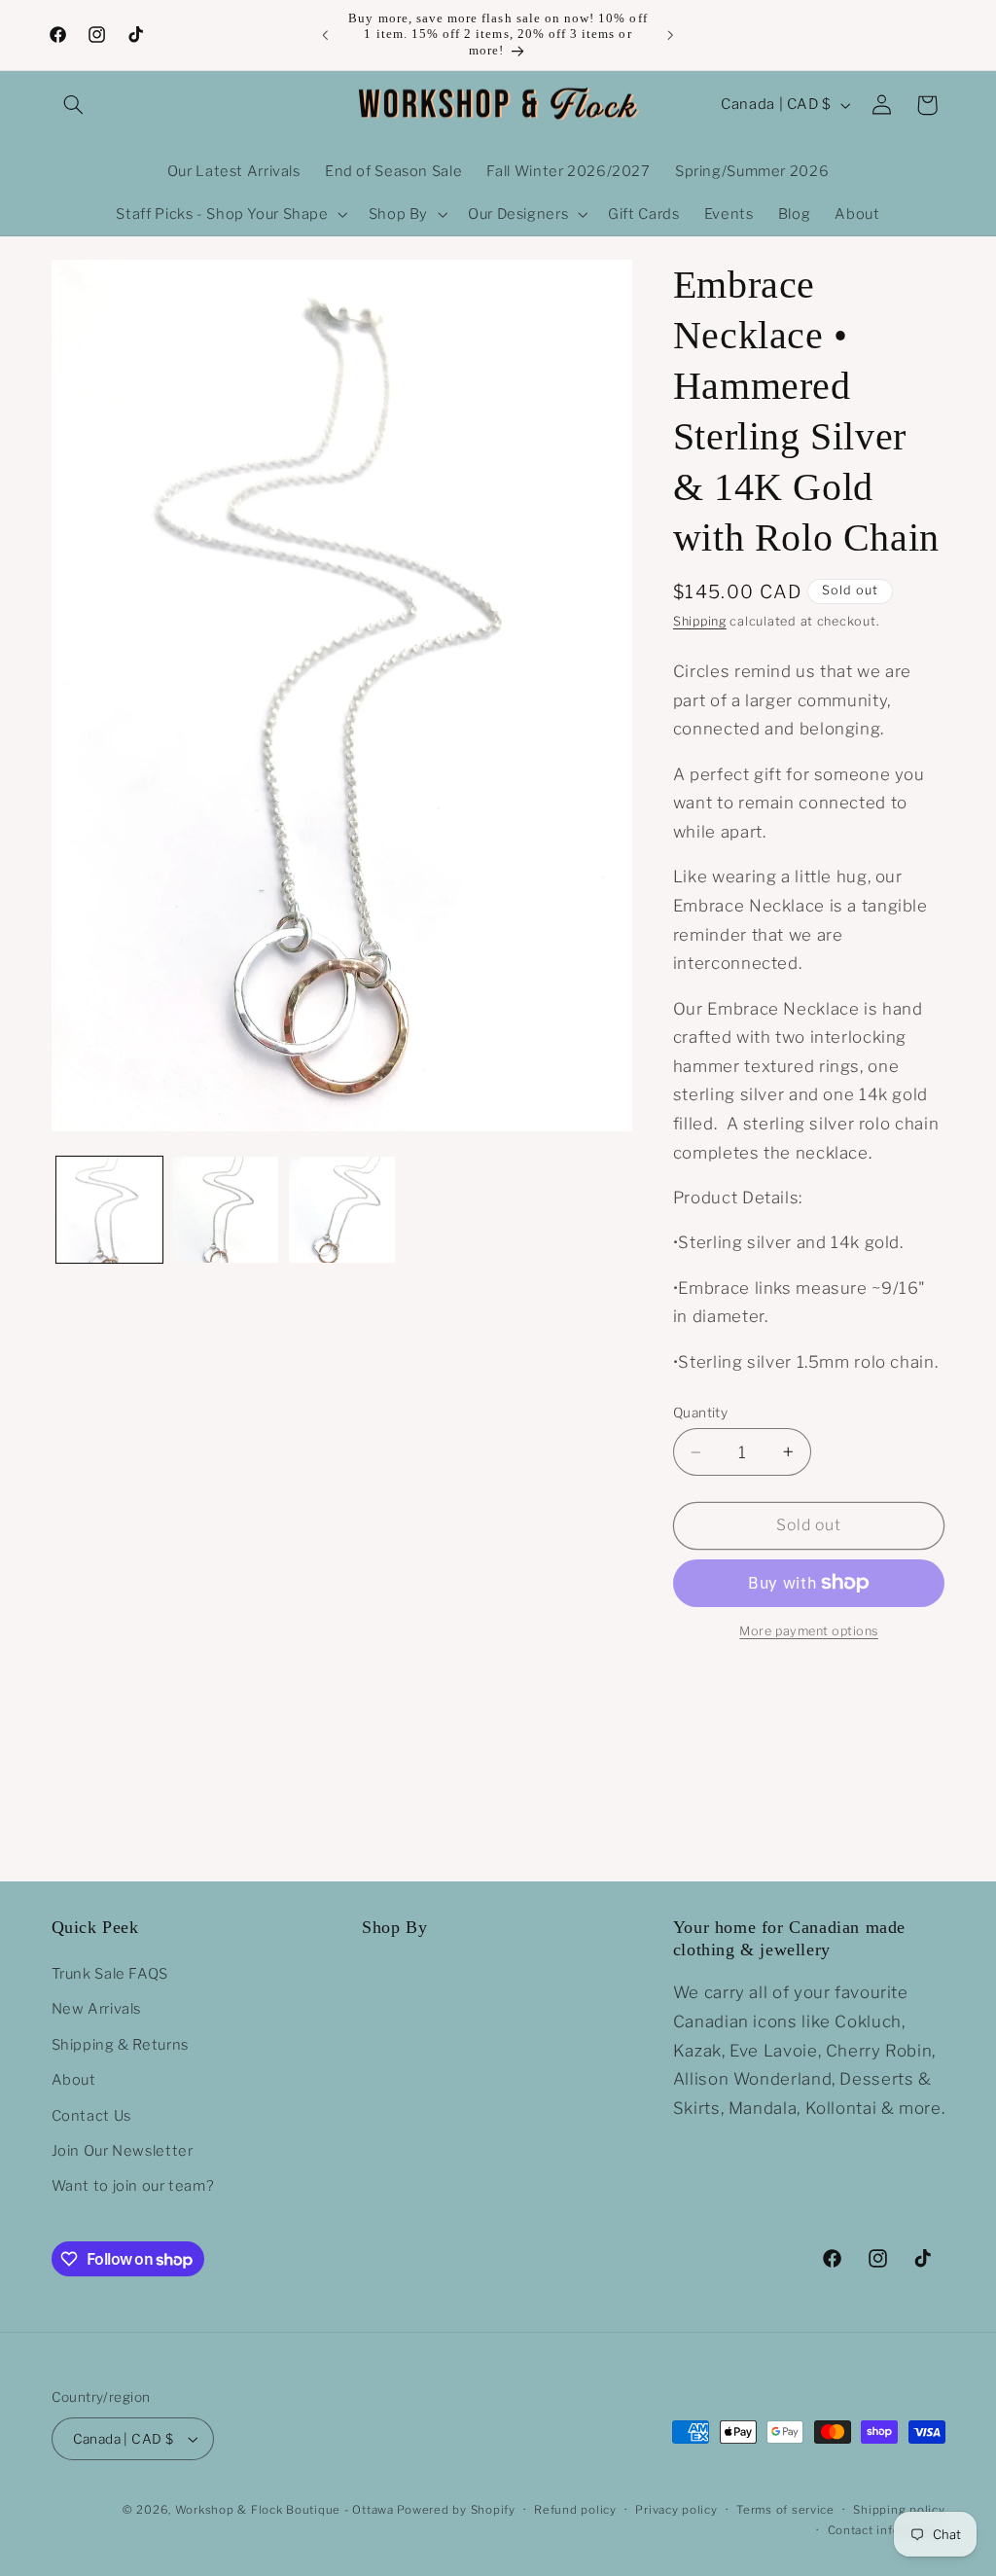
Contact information (887, 2530)
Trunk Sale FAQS (110, 1974)
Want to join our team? (133, 2186)
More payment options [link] (809, 1631)
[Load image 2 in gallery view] (225, 1210)
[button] (74, 105)
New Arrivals (97, 2009)
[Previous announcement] (325, 35)
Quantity (700, 1413)
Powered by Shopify (456, 2510)
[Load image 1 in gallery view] (109, 1210)
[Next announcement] (671, 35)
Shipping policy (899, 2510)
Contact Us (91, 2116)
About (74, 2080)
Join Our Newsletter (123, 2151)
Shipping (700, 621)
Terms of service (785, 2510)
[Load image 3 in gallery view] (342, 1210)
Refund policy (575, 2510)
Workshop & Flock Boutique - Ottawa (285, 2510)
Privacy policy (676, 2510)
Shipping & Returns (120, 2045)
